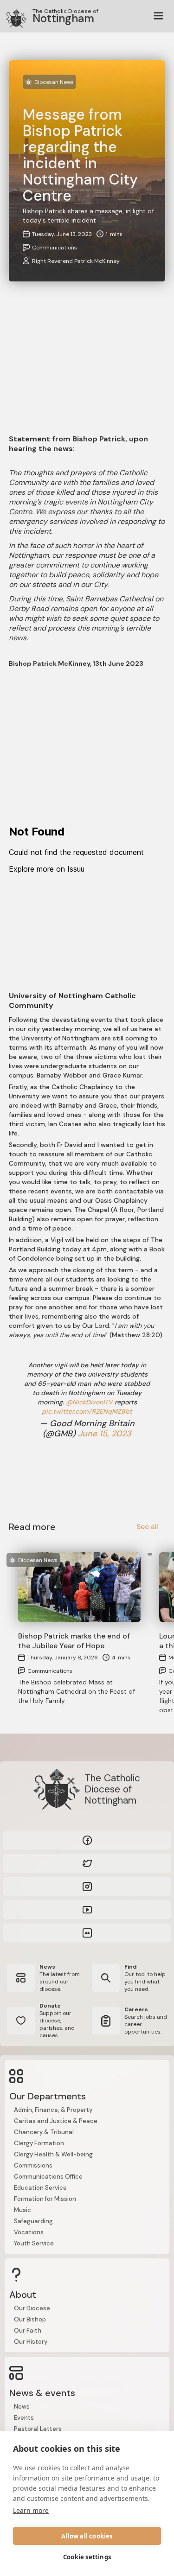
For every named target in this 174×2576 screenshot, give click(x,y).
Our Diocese (32, 2308)
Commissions (33, 2165)
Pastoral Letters (38, 2429)
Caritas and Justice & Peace (56, 2121)
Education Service (40, 2188)
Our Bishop (30, 2319)
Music (23, 2210)
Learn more (31, 2510)
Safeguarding (33, 2221)
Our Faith (28, 2331)
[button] (158, 16)
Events (24, 2418)
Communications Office (48, 2177)
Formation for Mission (45, 2199)
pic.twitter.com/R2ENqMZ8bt (87, 1411)
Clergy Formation (39, 2143)
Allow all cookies (87, 2536)
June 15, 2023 (105, 1434)
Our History (31, 2342)
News (22, 2407)
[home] (12, 16)
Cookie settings (87, 2557)
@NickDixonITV (89, 1402)
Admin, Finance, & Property (53, 2110)
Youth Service (34, 2243)
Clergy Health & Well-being (53, 2154)
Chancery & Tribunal (44, 2132)
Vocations (29, 2232)
